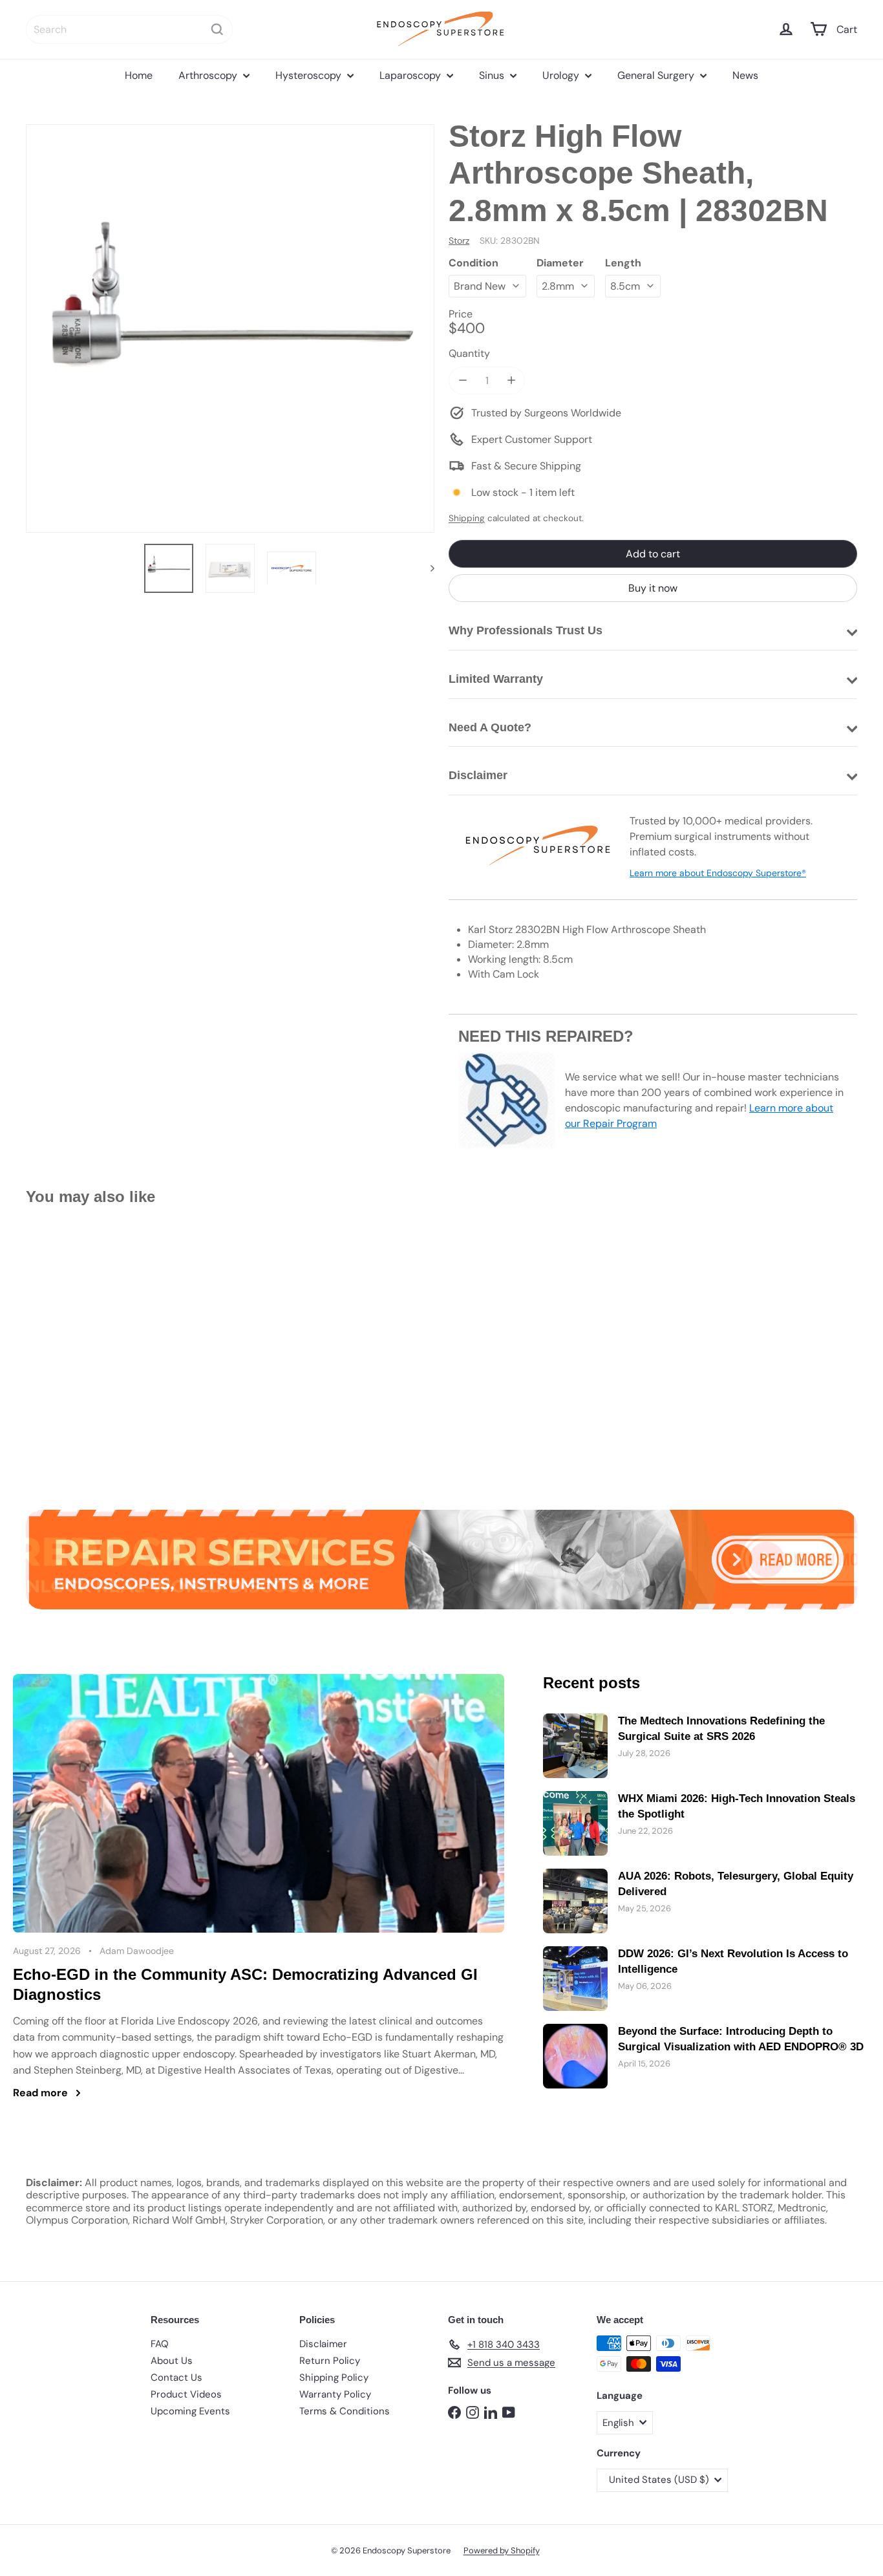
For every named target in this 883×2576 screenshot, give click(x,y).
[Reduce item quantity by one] (463, 381)
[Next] (426, 568)
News (745, 75)
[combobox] (129, 29)
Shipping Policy (334, 2377)
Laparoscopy (411, 75)
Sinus (493, 75)
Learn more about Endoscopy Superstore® (718, 873)
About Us (172, 2361)
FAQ (160, 2344)
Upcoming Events (190, 2411)
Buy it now (653, 588)
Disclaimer (323, 2344)
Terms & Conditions (345, 2411)
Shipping (467, 518)
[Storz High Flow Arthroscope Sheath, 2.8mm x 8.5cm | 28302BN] (90, 1348)
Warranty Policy (335, 2394)
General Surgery (657, 75)
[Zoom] (230, 328)
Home (139, 75)
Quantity (469, 353)
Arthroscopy (209, 75)
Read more (40, 2093)
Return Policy (330, 2361)
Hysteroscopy (310, 75)
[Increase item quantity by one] (511, 381)
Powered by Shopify (502, 2550)
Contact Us (176, 2377)
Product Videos (186, 2394)
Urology (562, 75)
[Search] (217, 29)
